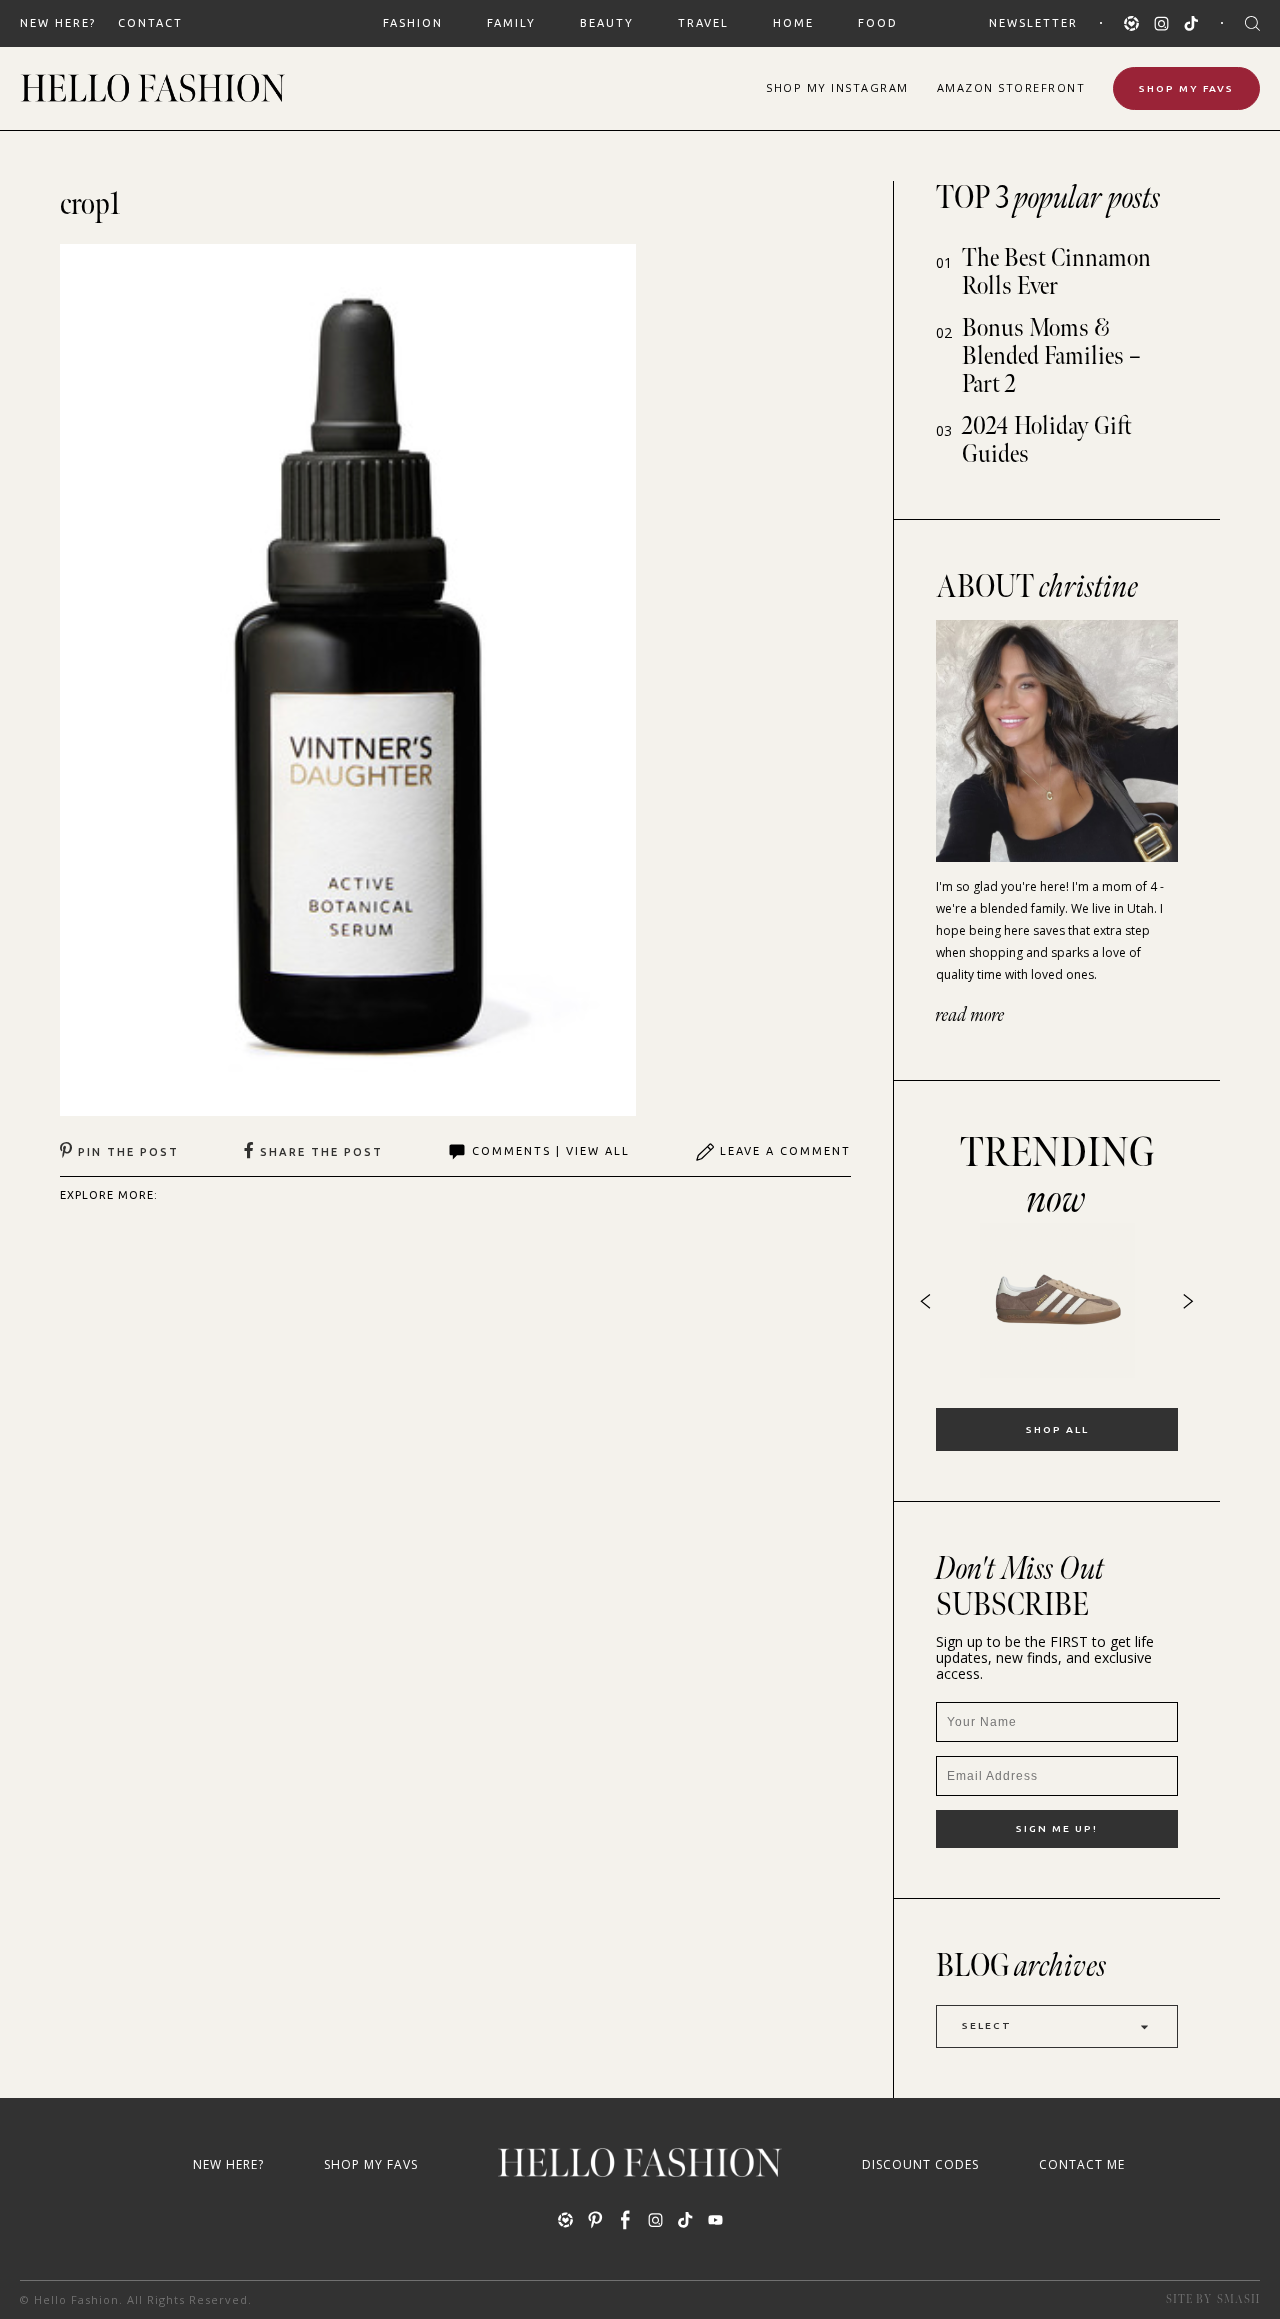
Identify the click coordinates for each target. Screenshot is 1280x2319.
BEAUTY (607, 23)
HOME (793, 23)
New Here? (58, 23)
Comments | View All (551, 1151)
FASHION (413, 23)
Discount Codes (920, 2164)
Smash (1238, 2299)
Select (987, 2025)
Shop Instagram (837, 87)
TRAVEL (703, 23)
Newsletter (1033, 23)
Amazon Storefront (1011, 87)
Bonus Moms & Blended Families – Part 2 (1051, 356)
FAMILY (511, 23)
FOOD (878, 23)
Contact (150, 23)
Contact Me (1082, 2164)
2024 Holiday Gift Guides (1047, 440)
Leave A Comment (785, 1151)
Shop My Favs (1186, 88)
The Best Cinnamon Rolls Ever (1056, 272)
